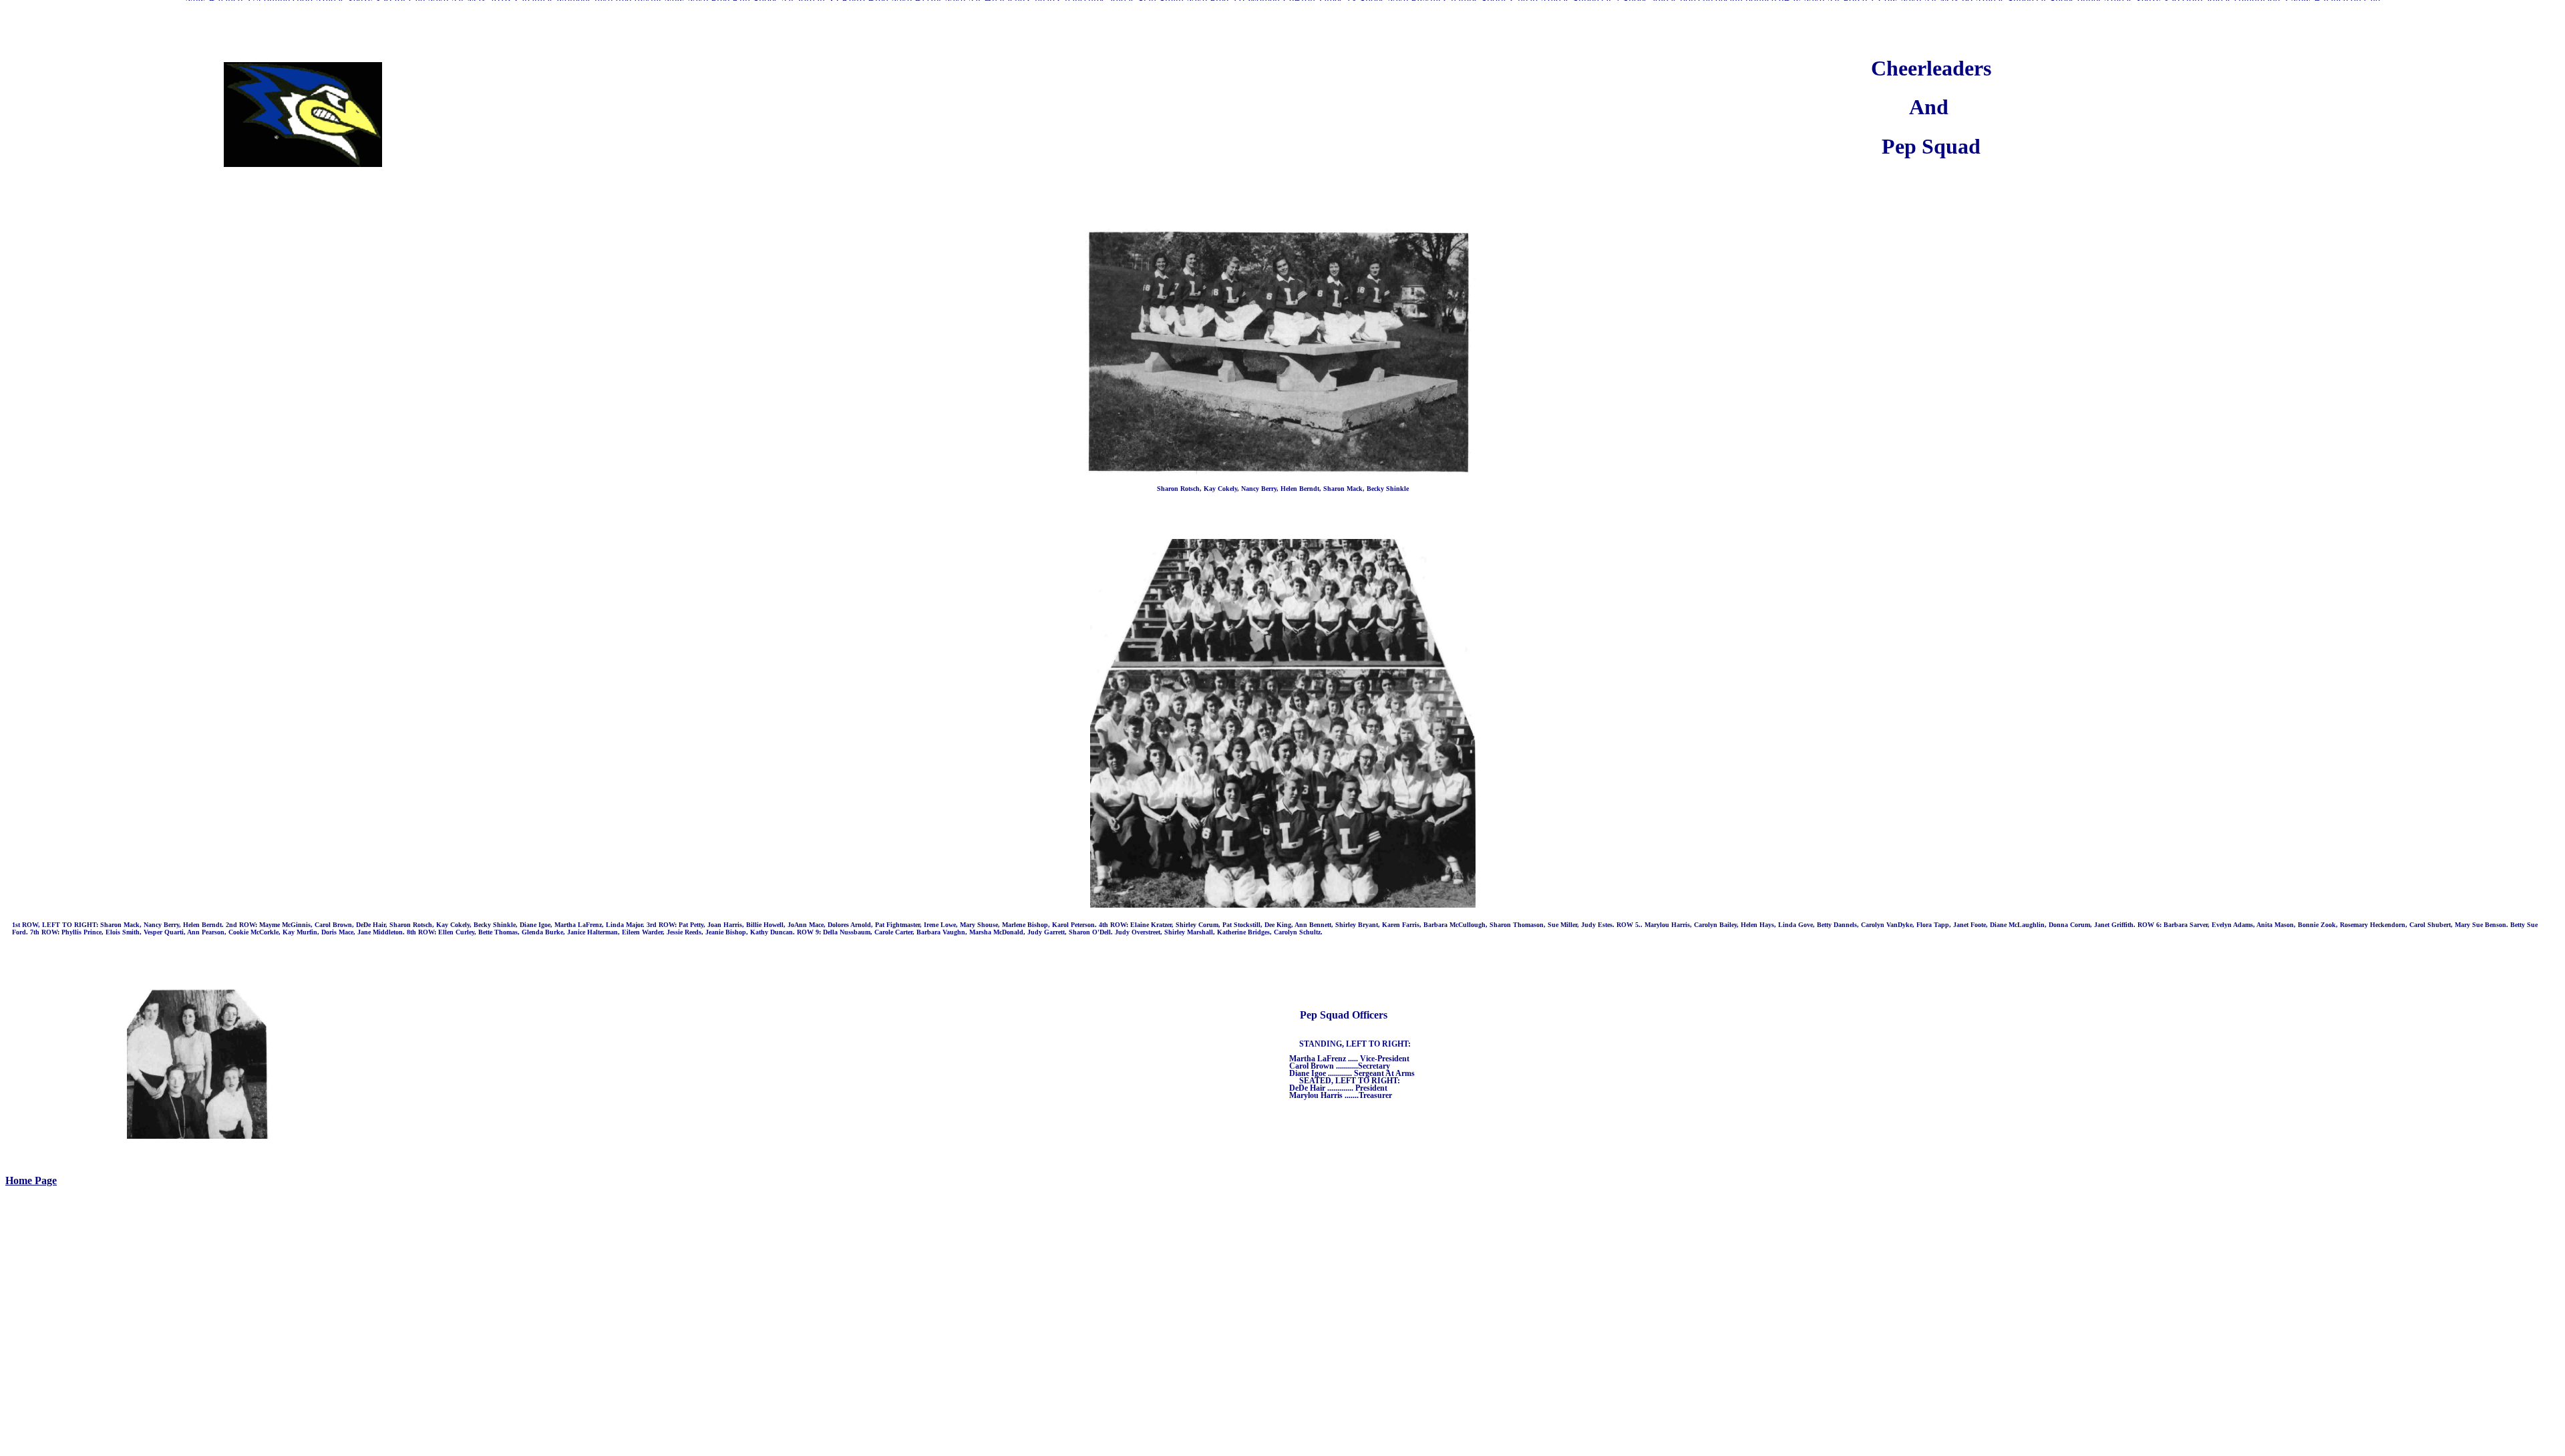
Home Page (31, 1180)
